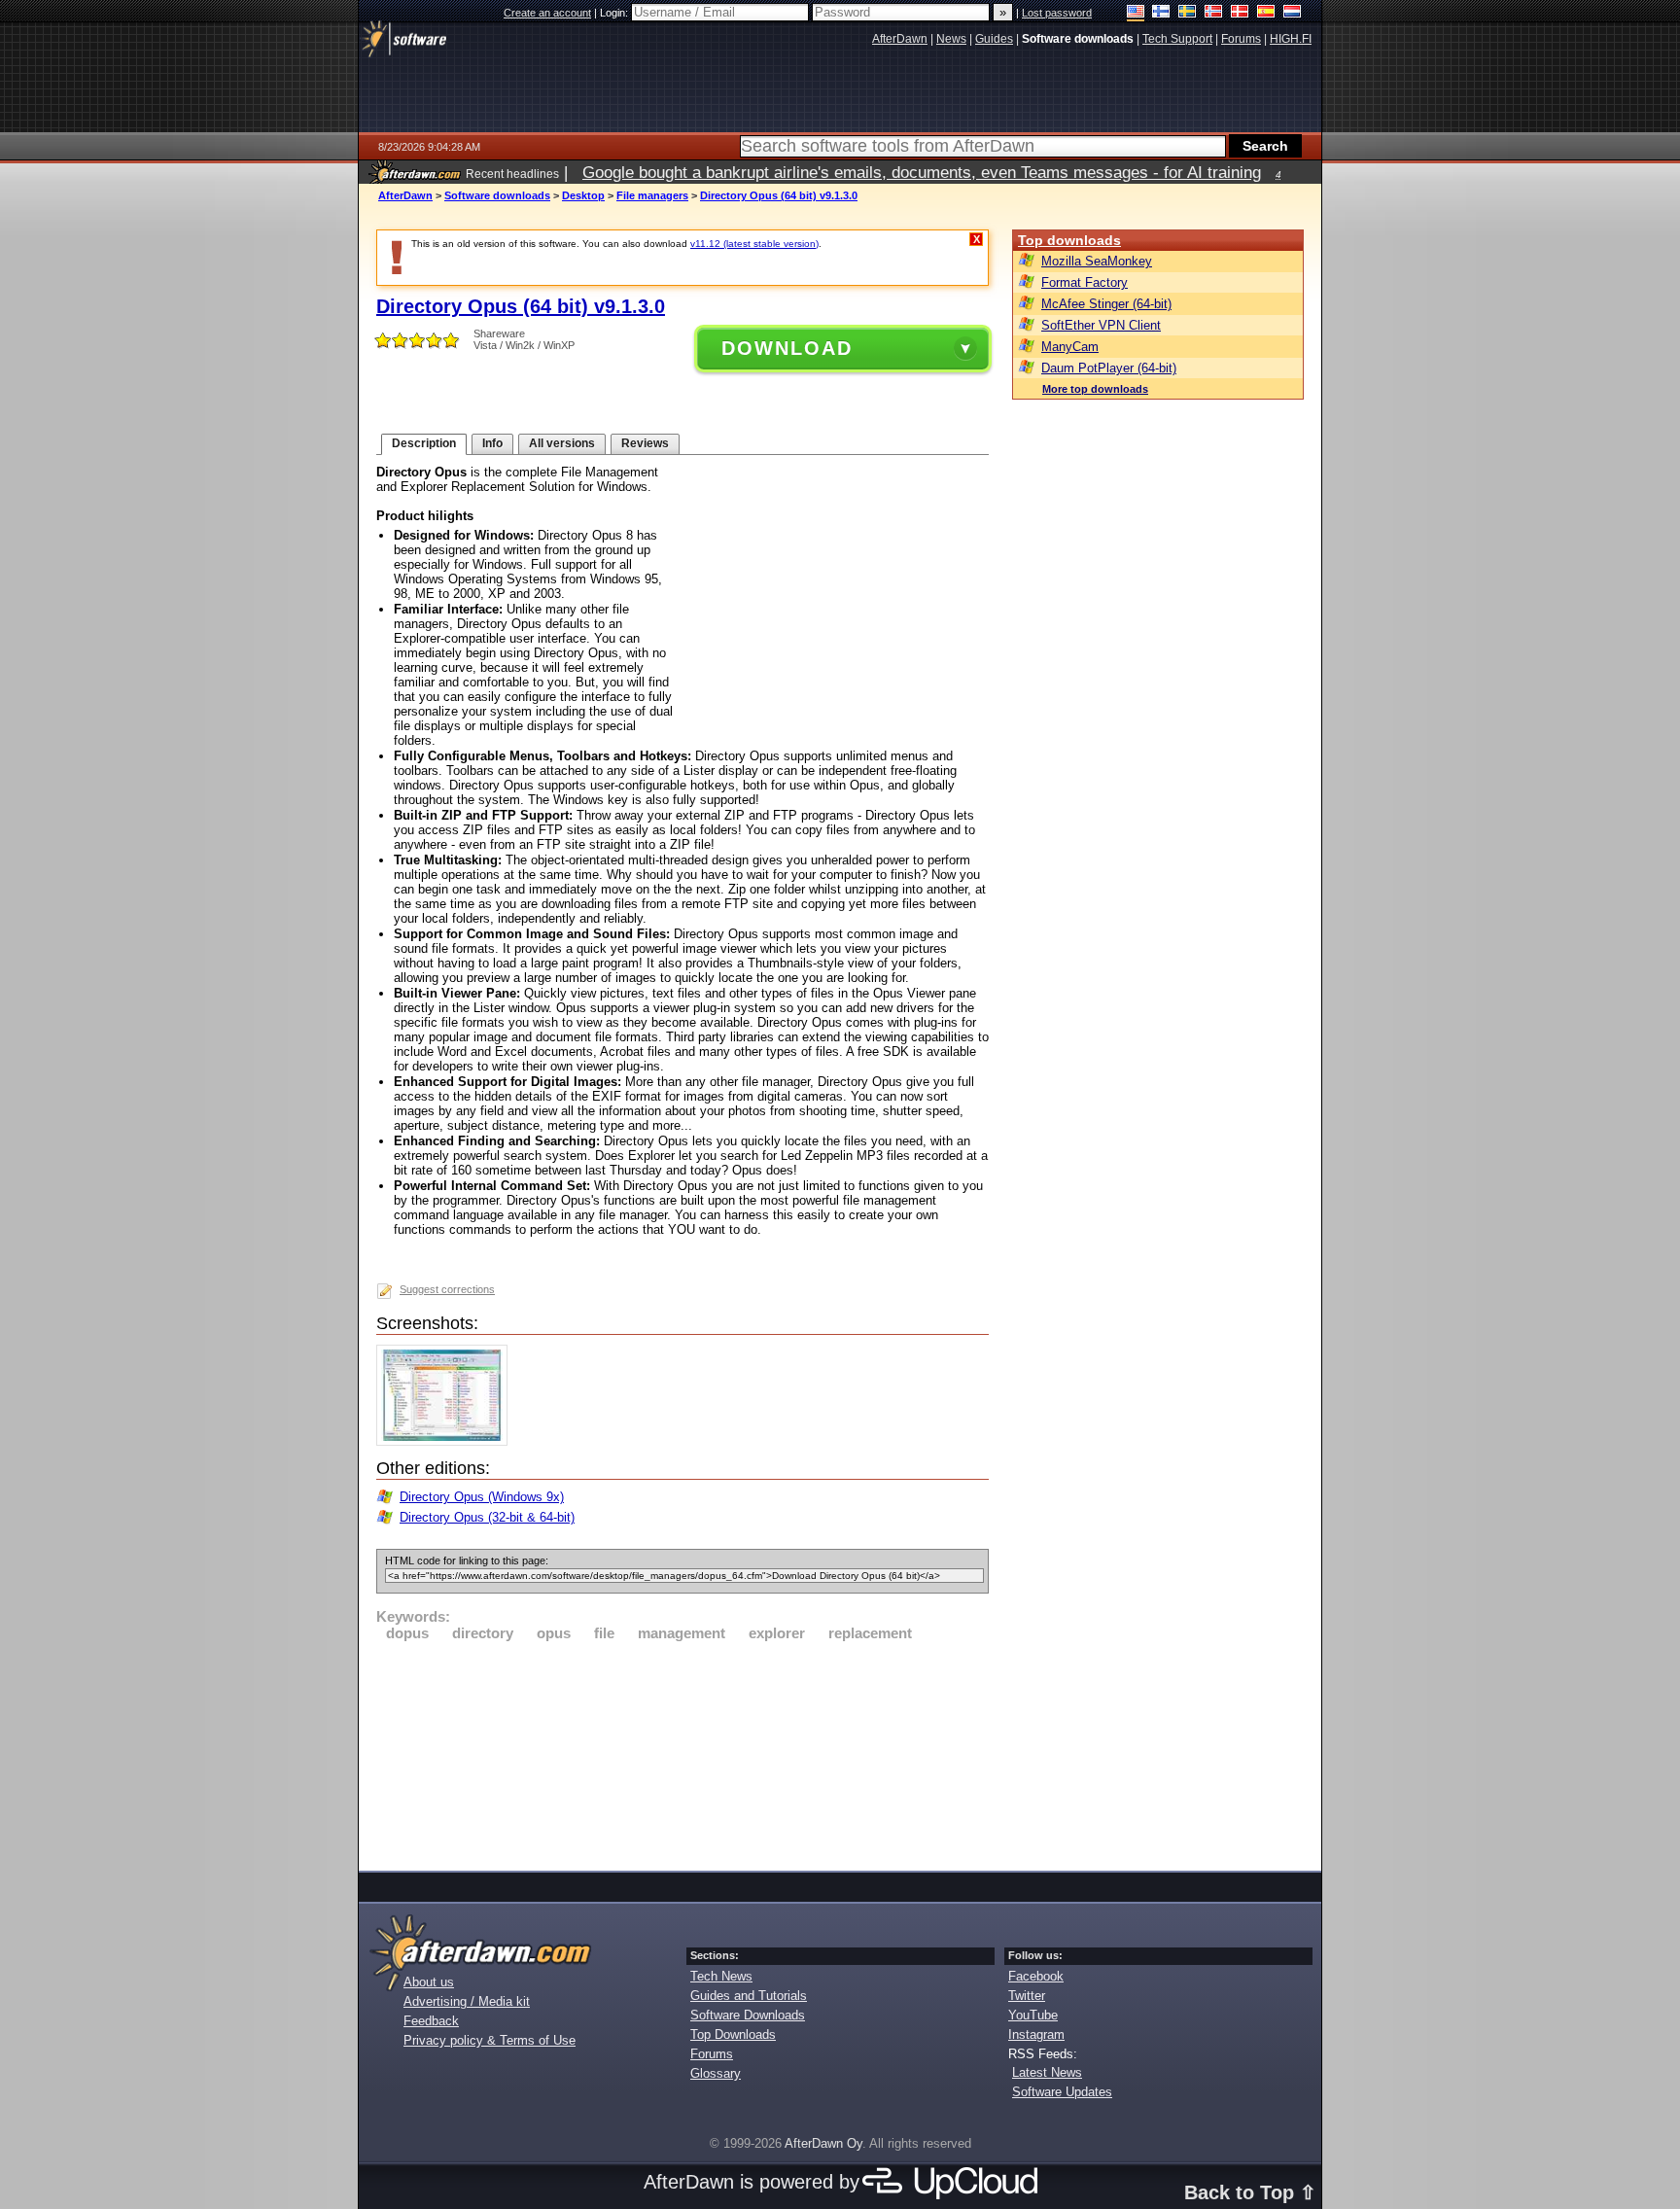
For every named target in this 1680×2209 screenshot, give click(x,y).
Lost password (1057, 13)
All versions (562, 443)
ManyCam (1070, 347)
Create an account (547, 13)
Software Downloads (748, 2015)
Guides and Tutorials (749, 1996)
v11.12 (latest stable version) (754, 244)
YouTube (1033, 2015)
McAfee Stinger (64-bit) (1106, 304)
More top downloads (1095, 389)
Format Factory (1085, 282)
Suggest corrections (447, 1289)
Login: (615, 13)
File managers (652, 195)
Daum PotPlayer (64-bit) (1109, 368)
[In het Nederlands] (1293, 13)
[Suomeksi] (1161, 13)
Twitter (1027, 1996)
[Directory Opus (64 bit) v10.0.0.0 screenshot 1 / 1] (447, 1441)
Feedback (431, 2021)
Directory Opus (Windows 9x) (482, 1497)
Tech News (721, 1976)
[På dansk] (1240, 13)
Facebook (1036, 1976)
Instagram (1036, 2034)
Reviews (645, 443)
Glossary (716, 2073)
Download (787, 348)
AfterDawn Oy (823, 2143)
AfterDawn (405, 195)
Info (492, 443)
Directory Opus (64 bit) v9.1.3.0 (779, 195)
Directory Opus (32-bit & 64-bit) (487, 1517)
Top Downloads (733, 2034)
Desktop (583, 195)
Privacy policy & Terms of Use (490, 2040)
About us (429, 1982)
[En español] (1266, 13)
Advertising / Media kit (467, 2001)
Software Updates (1062, 2092)
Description (424, 443)
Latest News (1047, 2072)
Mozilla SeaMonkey (1097, 261)
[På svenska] (1188, 13)
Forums (712, 2054)
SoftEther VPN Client (1101, 325)
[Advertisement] (682, 1753)
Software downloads (497, 195)
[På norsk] (1214, 13)
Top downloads (1069, 240)
